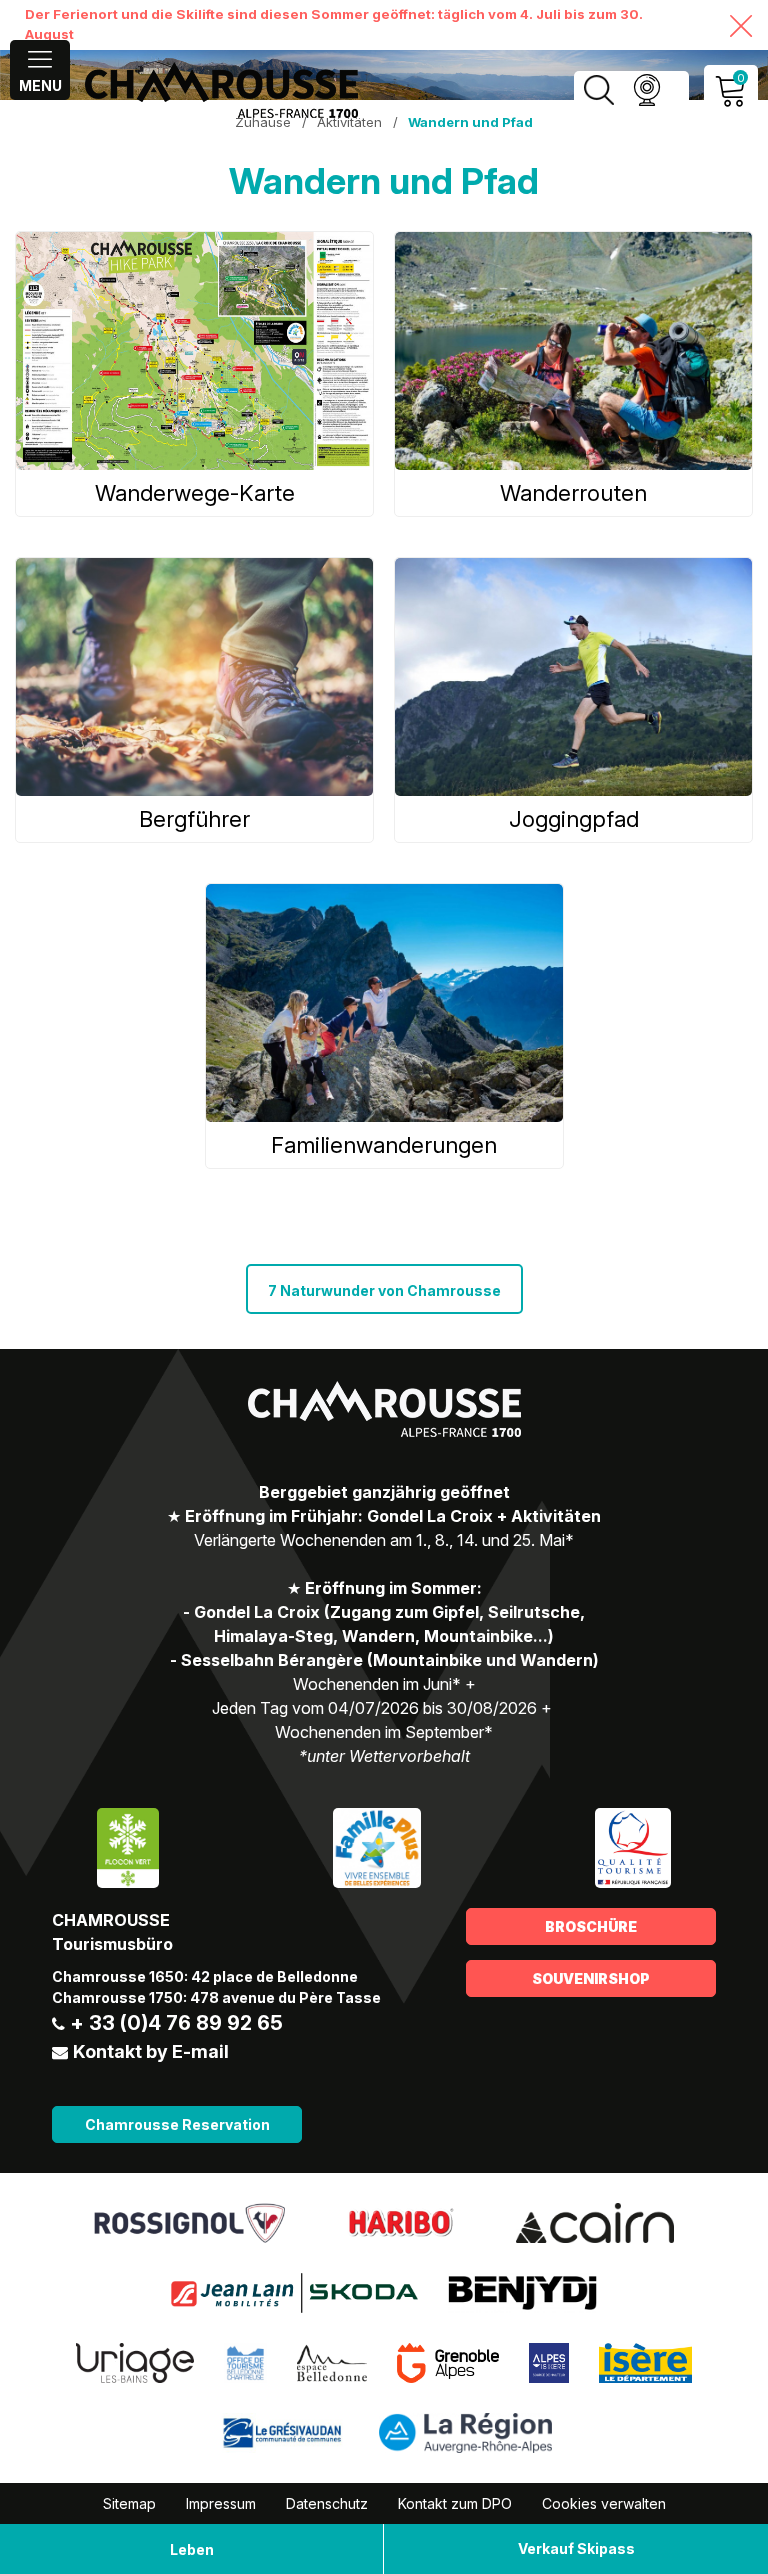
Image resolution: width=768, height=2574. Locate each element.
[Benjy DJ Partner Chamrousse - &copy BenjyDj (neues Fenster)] (522, 2291)
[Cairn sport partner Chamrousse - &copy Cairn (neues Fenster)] (595, 2221)
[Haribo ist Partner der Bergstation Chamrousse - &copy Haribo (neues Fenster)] (400, 2221)
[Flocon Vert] (128, 1845)
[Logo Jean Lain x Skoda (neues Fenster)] (294, 2291)
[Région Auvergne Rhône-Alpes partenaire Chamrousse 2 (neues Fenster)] (465, 2431)
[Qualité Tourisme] (633, 1845)
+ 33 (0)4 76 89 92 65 (176, 2023)
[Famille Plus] (376, 1845)
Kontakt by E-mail (151, 2051)
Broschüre (591, 1926)
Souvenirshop (591, 1978)
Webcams (646, 90)
